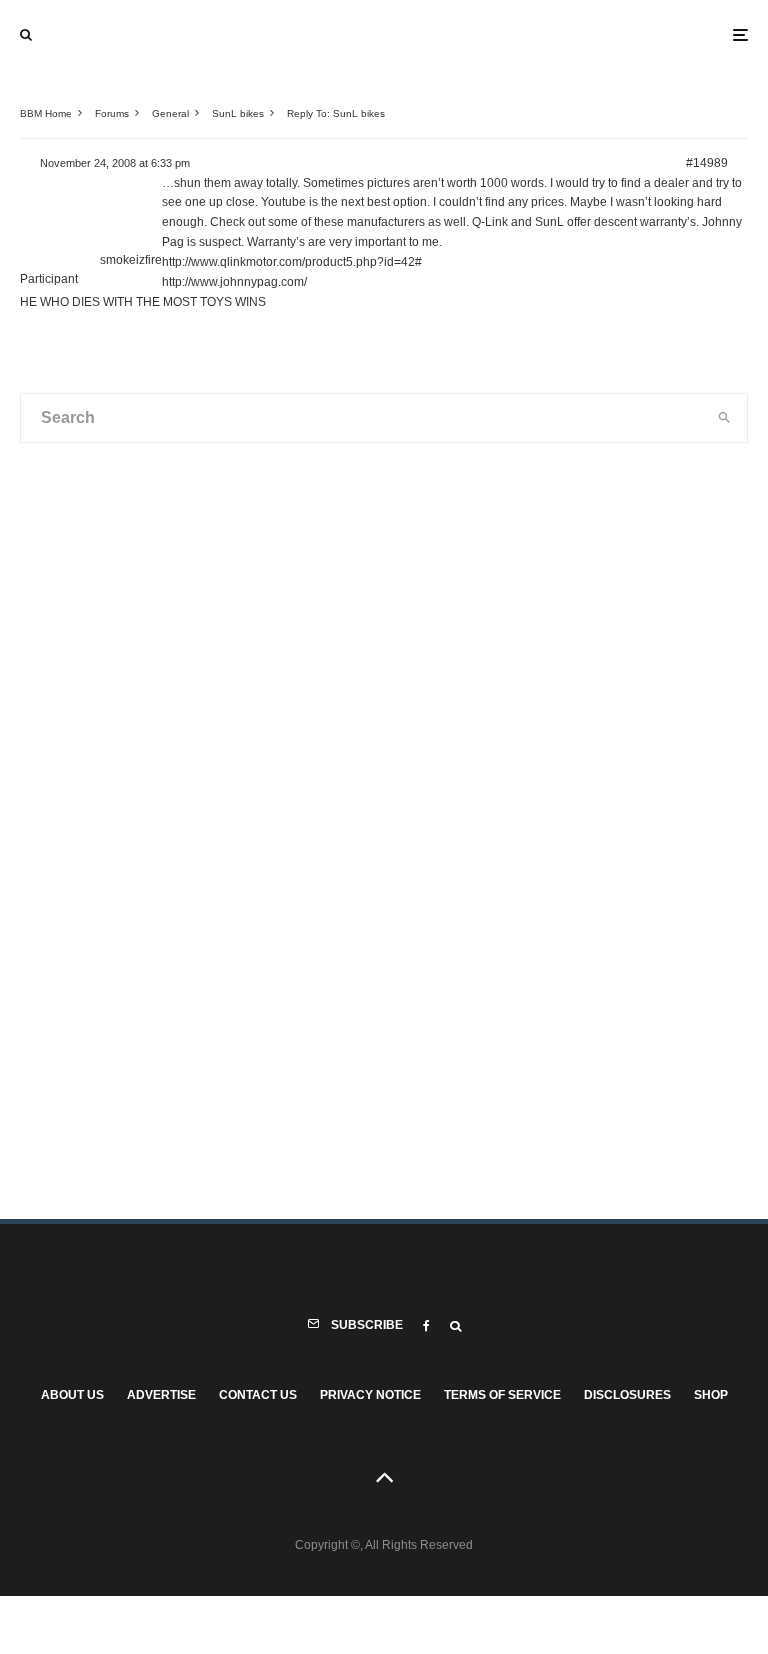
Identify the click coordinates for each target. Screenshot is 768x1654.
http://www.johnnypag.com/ (234, 282)
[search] (724, 418)
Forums (112, 113)
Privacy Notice (370, 1395)
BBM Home (46, 113)
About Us (72, 1395)
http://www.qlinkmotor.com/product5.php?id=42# (292, 262)
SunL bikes (238, 113)
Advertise (161, 1395)
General (170, 113)
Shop (711, 1395)
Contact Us (258, 1395)
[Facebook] (426, 1326)
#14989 (707, 163)
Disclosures (627, 1395)
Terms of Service (502, 1395)
